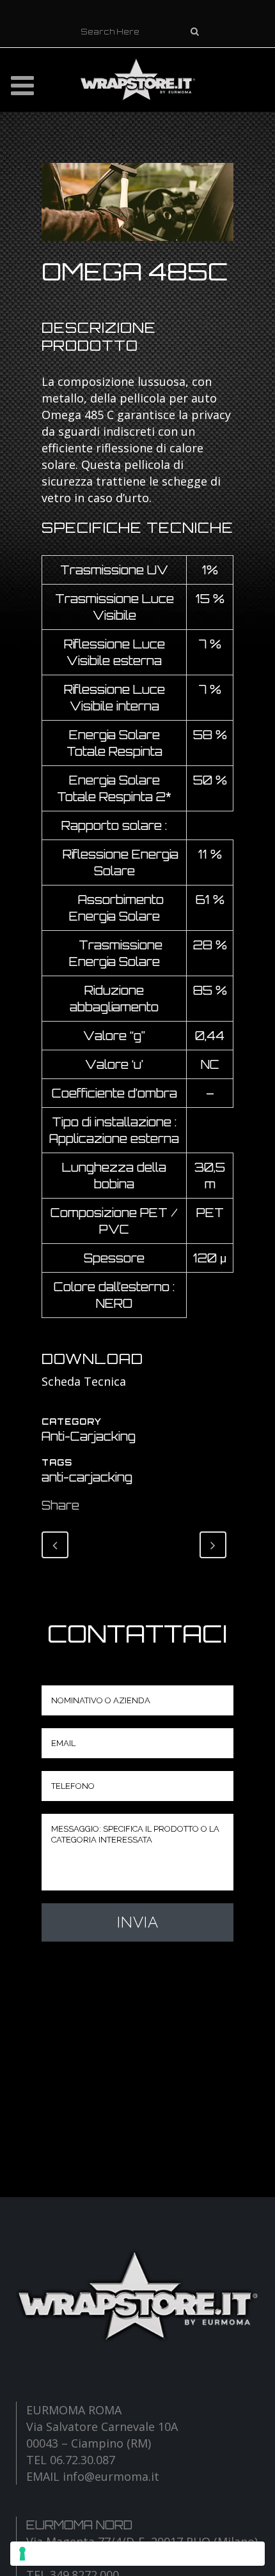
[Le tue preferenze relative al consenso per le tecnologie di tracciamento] (137, 2554)
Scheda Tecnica (84, 1381)
